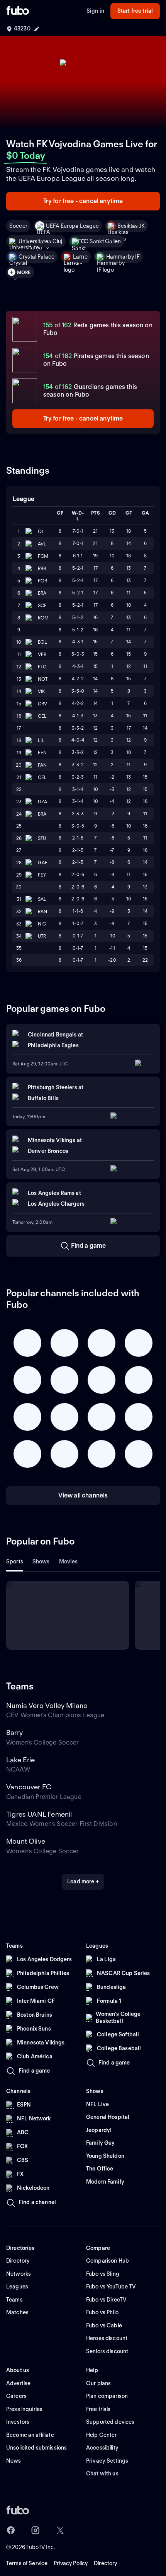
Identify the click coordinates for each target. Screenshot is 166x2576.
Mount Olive (26, 1841)
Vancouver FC (29, 1787)
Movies (69, 1561)
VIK (41, 691)
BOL (42, 642)
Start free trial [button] (135, 11)
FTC (42, 667)
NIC (42, 924)
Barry (14, 1732)
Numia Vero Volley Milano (47, 1705)
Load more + (83, 1881)
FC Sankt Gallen (101, 241)
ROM (43, 618)
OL (41, 531)
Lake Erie (21, 1760)
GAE (43, 862)
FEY (42, 875)
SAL (42, 899)
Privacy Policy (71, 2563)
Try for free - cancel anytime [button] (83, 201)
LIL (41, 740)
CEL (42, 716)
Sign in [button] (95, 11)
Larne (80, 257)
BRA (42, 593)
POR (42, 581)
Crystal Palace (36, 257)
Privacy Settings (107, 2461)
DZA (42, 802)
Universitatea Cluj (41, 241)
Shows (41, 1561)
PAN (42, 765)
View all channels (83, 1495)
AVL (42, 544)
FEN (42, 753)
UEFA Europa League (73, 226)
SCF (42, 605)
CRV (42, 704)
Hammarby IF (123, 257)
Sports (15, 1561)
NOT (43, 679)
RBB (42, 568)
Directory (105, 2563)
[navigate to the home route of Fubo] (18, 11)
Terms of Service (27, 2563)
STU (42, 838)
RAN (42, 911)
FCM (43, 556)
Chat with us (102, 2473)
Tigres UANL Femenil (39, 1814)
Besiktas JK (131, 226)
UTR (42, 936)
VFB (42, 654)
